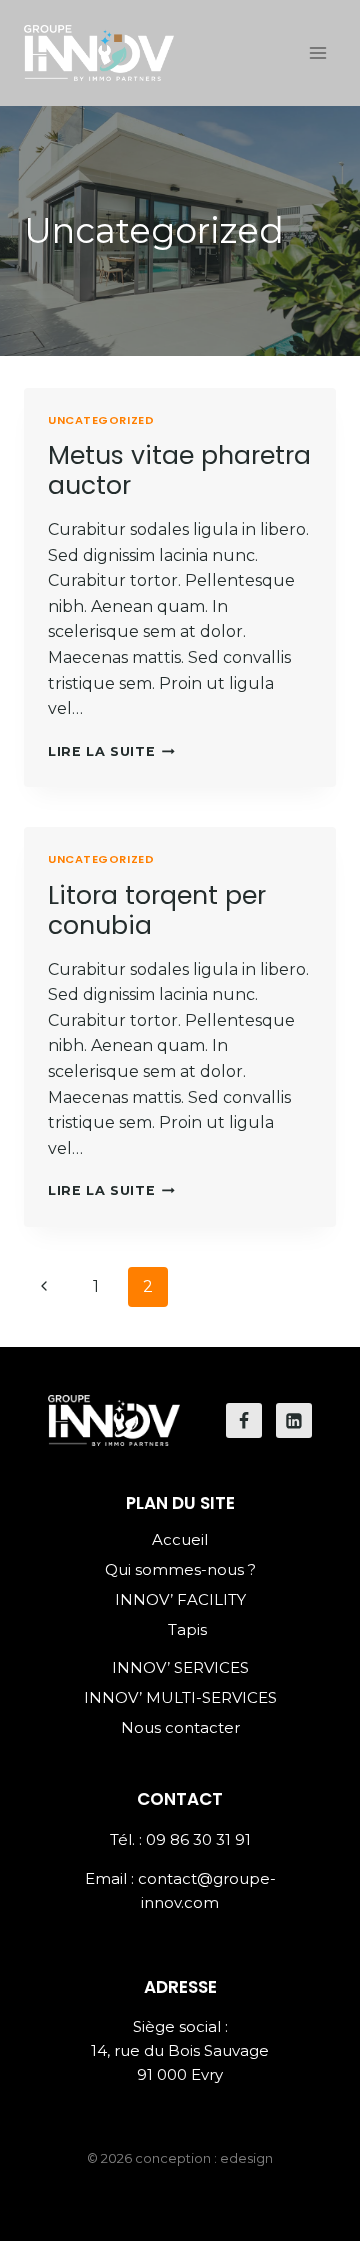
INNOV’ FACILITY (180, 1599)
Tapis (187, 1629)
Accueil (180, 1539)
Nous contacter (180, 1727)
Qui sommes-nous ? (180, 1569)
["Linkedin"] (294, 1421)
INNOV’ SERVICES (180, 1667)
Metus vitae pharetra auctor (179, 470)
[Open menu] (317, 52)
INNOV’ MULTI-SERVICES (180, 1697)
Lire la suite (101, 751)
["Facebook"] (244, 1421)
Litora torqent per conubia (157, 910)
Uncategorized (101, 420)
